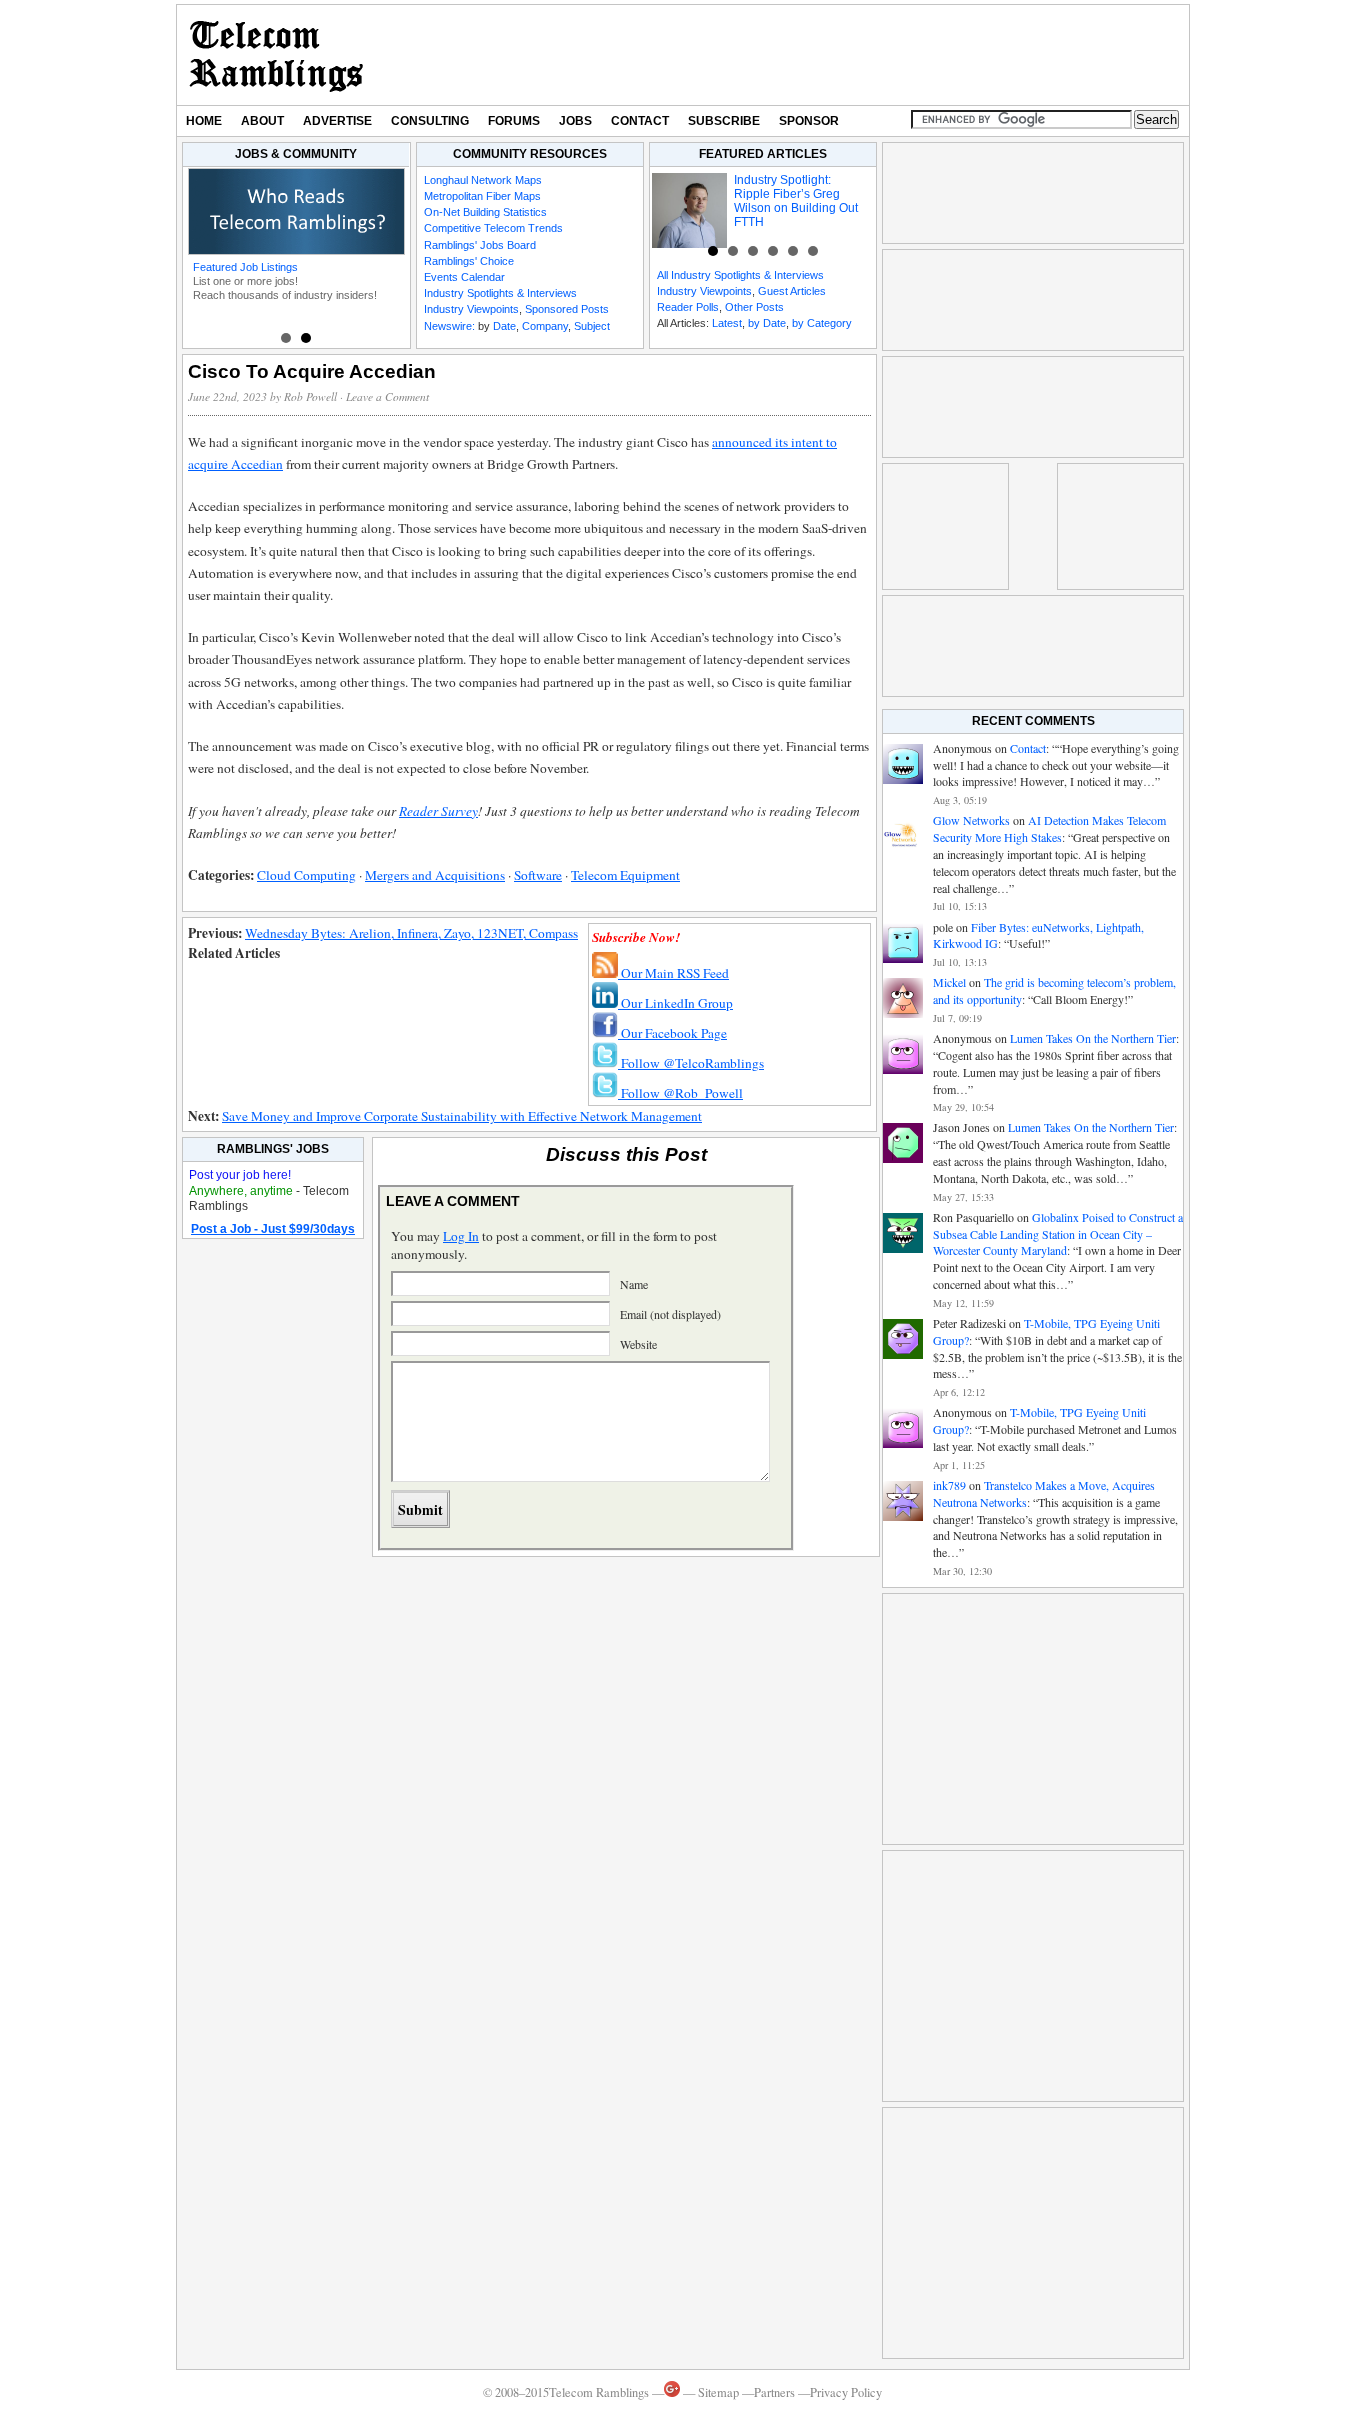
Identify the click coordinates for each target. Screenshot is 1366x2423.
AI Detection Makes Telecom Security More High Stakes (1049, 828)
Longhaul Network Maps (483, 180)
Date (504, 326)
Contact (640, 121)
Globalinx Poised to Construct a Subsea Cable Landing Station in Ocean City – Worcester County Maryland (1058, 1234)
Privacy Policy (846, 2392)
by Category (822, 323)
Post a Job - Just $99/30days (273, 1229)
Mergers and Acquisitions (435, 875)
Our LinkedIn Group (675, 1003)
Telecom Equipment (625, 875)
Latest (727, 323)
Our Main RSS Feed (673, 973)
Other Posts (754, 307)
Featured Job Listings (245, 267)
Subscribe (724, 121)
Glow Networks (971, 820)
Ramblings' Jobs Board (480, 245)
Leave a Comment (387, 396)
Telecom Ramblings (276, 55)
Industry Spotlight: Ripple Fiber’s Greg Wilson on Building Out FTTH (796, 201)
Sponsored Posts (567, 309)
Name (634, 1284)
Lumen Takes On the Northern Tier (1093, 1038)
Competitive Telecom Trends (493, 228)
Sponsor (809, 121)
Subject (592, 326)
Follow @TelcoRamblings (691, 1063)
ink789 (949, 1485)
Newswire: (449, 326)
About (262, 121)
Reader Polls (688, 307)
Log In (461, 1236)
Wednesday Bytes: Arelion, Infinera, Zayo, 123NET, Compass (411, 933)
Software (538, 875)
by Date (767, 323)
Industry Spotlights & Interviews (500, 293)
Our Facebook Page (672, 1033)
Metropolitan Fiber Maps (482, 196)
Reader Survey (438, 811)
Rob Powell (310, 396)
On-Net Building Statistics (485, 212)
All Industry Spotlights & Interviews (740, 275)
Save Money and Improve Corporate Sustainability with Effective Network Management (462, 1116)
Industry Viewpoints (471, 309)
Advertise (337, 121)
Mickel (949, 982)
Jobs (575, 121)
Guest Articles (792, 291)
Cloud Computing (306, 875)
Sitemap (718, 2392)
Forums (514, 121)
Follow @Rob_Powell (680, 1093)
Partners (774, 2392)
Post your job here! (240, 1175)
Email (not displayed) (670, 1314)
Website (638, 1344)
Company (545, 326)
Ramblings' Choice (469, 261)
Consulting (430, 121)
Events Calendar (464, 277)
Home (204, 121)
